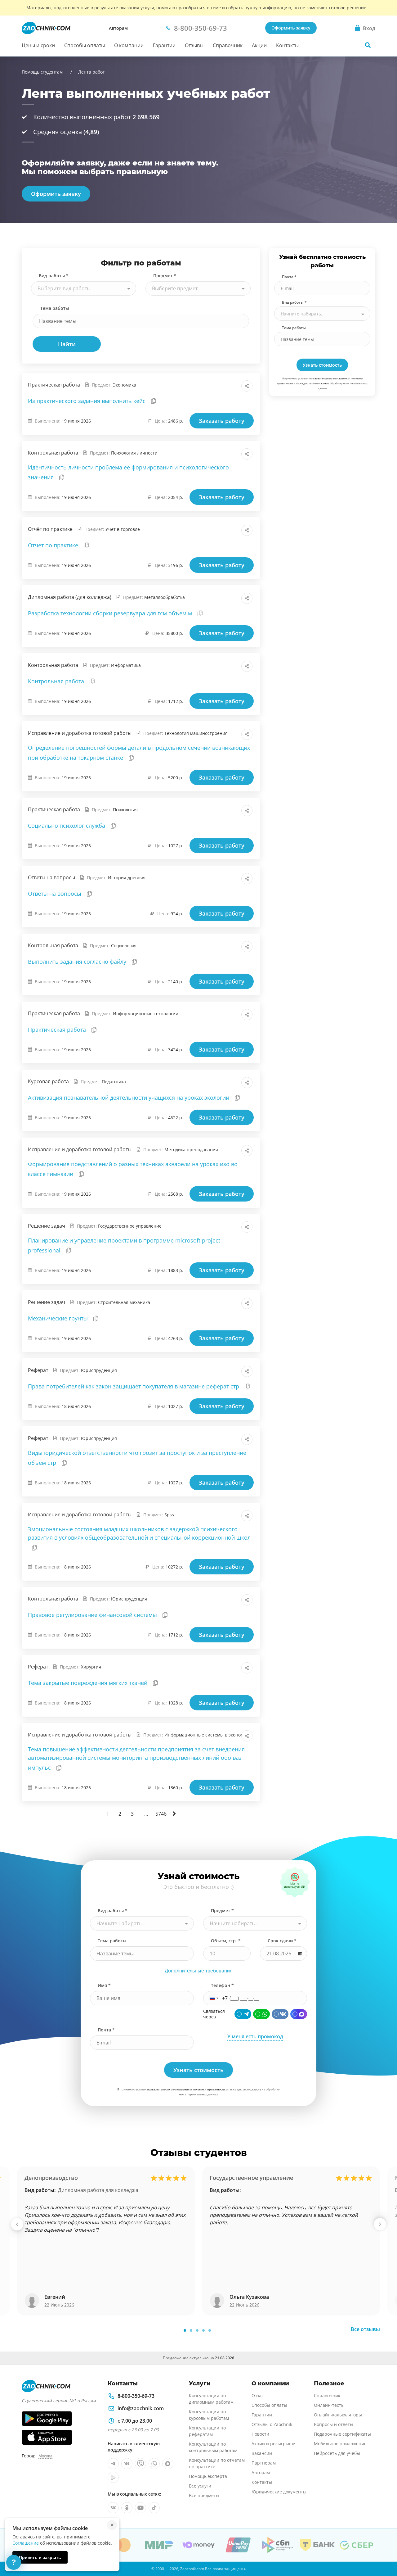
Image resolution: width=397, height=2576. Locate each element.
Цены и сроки (38, 45)
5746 (161, 1814)
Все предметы (204, 2495)
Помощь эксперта (208, 2476)
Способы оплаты (85, 45)
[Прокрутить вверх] (383, 2550)
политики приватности (209, 2089)
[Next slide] (380, 2224)
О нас (258, 2395)
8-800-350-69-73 (136, 2396)
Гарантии (164, 45)
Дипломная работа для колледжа (98, 2190)
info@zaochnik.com (141, 2408)
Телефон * (222, 1985)
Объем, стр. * (226, 1941)
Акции (259, 45)
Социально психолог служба (67, 826)
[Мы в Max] (168, 2464)
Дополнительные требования (199, 1971)
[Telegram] (243, 2014)
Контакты (287, 45)
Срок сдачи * (282, 1941)
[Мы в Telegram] (113, 2464)
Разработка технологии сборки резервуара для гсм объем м (111, 613)
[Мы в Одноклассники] (127, 2508)
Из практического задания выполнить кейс (87, 401)
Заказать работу (222, 421)
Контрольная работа (57, 681)
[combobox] (84, 288)
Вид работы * (54, 276)
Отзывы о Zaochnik (272, 2424)
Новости (260, 2434)
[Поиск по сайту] (368, 45)
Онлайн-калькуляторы (338, 2415)
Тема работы (55, 308)
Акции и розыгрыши (274, 2444)
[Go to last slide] (17, 2224)
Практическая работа (58, 1030)
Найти (67, 344)
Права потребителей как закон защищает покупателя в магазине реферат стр (134, 1386)
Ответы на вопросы (55, 894)
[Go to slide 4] (203, 2330)
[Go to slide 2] (191, 2330)
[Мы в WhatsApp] (154, 2464)
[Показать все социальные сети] (247, 386)
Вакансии (262, 2453)
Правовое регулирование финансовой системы (93, 1615)
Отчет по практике (54, 545)
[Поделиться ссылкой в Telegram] (233, 386)
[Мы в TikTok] (154, 2508)
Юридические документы (279, 2492)
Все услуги (200, 2486)
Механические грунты (59, 1318)
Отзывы (194, 45)
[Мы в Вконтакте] (127, 2464)
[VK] (280, 2014)
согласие (320, 383)
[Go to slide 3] (197, 2330)
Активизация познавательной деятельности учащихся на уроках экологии (129, 1098)
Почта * (289, 277)
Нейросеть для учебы (337, 2453)
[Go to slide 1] (185, 2330)
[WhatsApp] (261, 2014)
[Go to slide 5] (210, 2330)
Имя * (104, 1985)
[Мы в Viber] (141, 2464)
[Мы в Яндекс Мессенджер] (113, 2477)
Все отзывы (365, 2329)
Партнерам (264, 2463)
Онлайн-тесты (329, 2405)
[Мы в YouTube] (141, 2508)
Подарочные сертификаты (342, 2434)
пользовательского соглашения (328, 378)
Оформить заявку (291, 28)
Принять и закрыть (40, 2557)
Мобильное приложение (340, 2444)
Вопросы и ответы (334, 2424)
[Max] (299, 2014)
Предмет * (165, 276)
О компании (129, 45)
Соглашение (26, 2543)
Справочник (228, 45)
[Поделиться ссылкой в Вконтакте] (220, 386)
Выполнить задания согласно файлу (78, 962)
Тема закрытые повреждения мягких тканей (88, 1683)
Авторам (118, 28)
